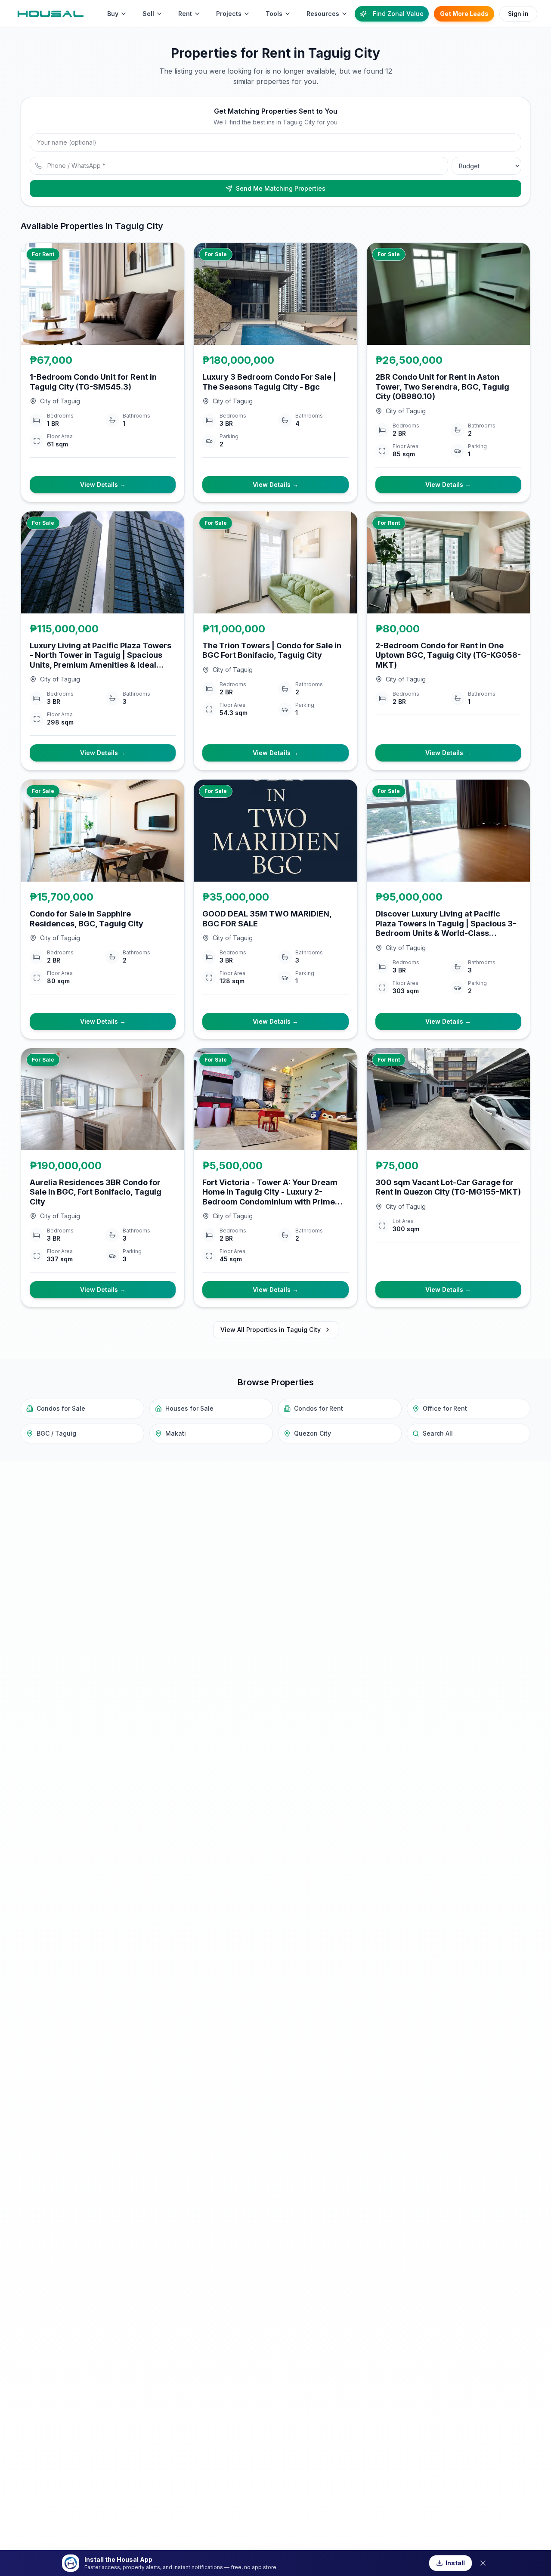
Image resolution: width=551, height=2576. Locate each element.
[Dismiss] (483, 2563)
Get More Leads (464, 14)
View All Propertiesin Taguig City (271, 1330)
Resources (323, 14)
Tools (274, 14)
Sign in (518, 14)
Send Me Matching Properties (281, 188)
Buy (113, 14)
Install (455, 2563)
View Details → (103, 485)
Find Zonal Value (398, 14)
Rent (185, 14)
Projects (229, 14)
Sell (148, 14)
